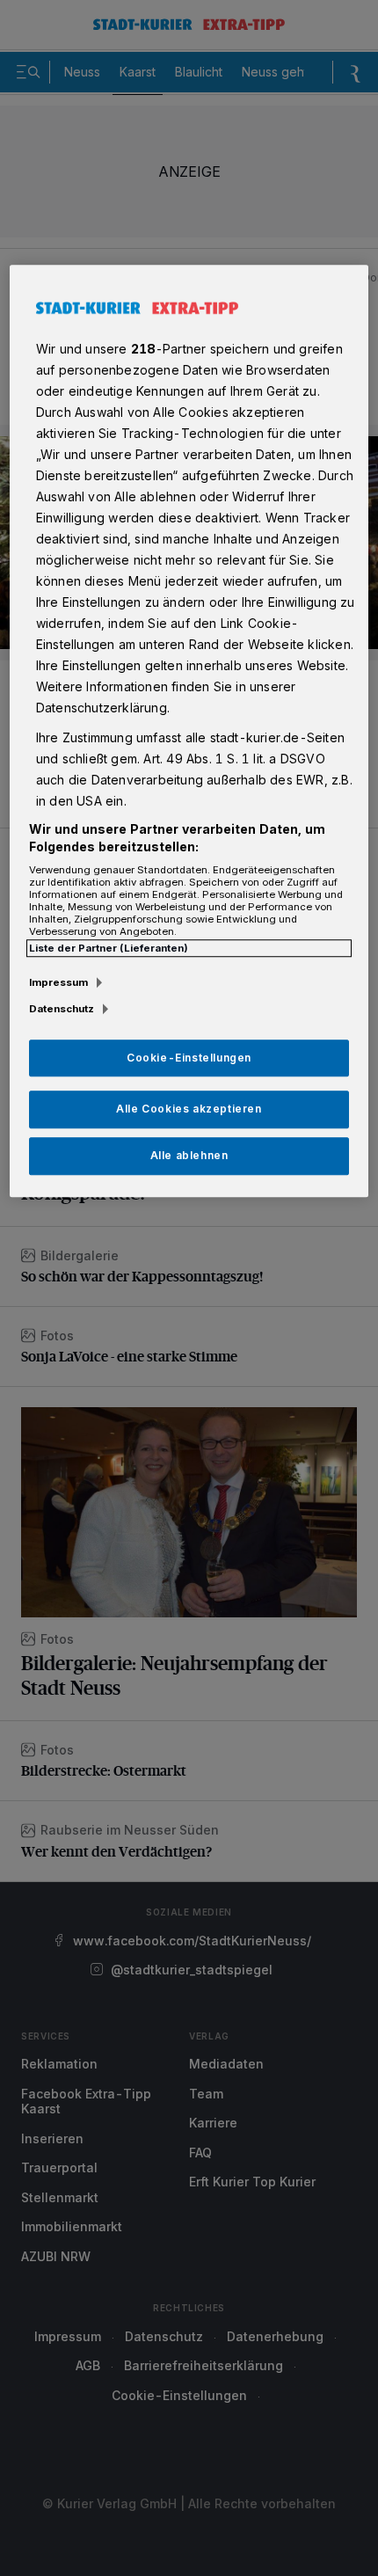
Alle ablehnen (189, 1155)
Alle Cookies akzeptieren (189, 1109)
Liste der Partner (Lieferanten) (109, 948)
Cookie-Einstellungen (189, 1058)
